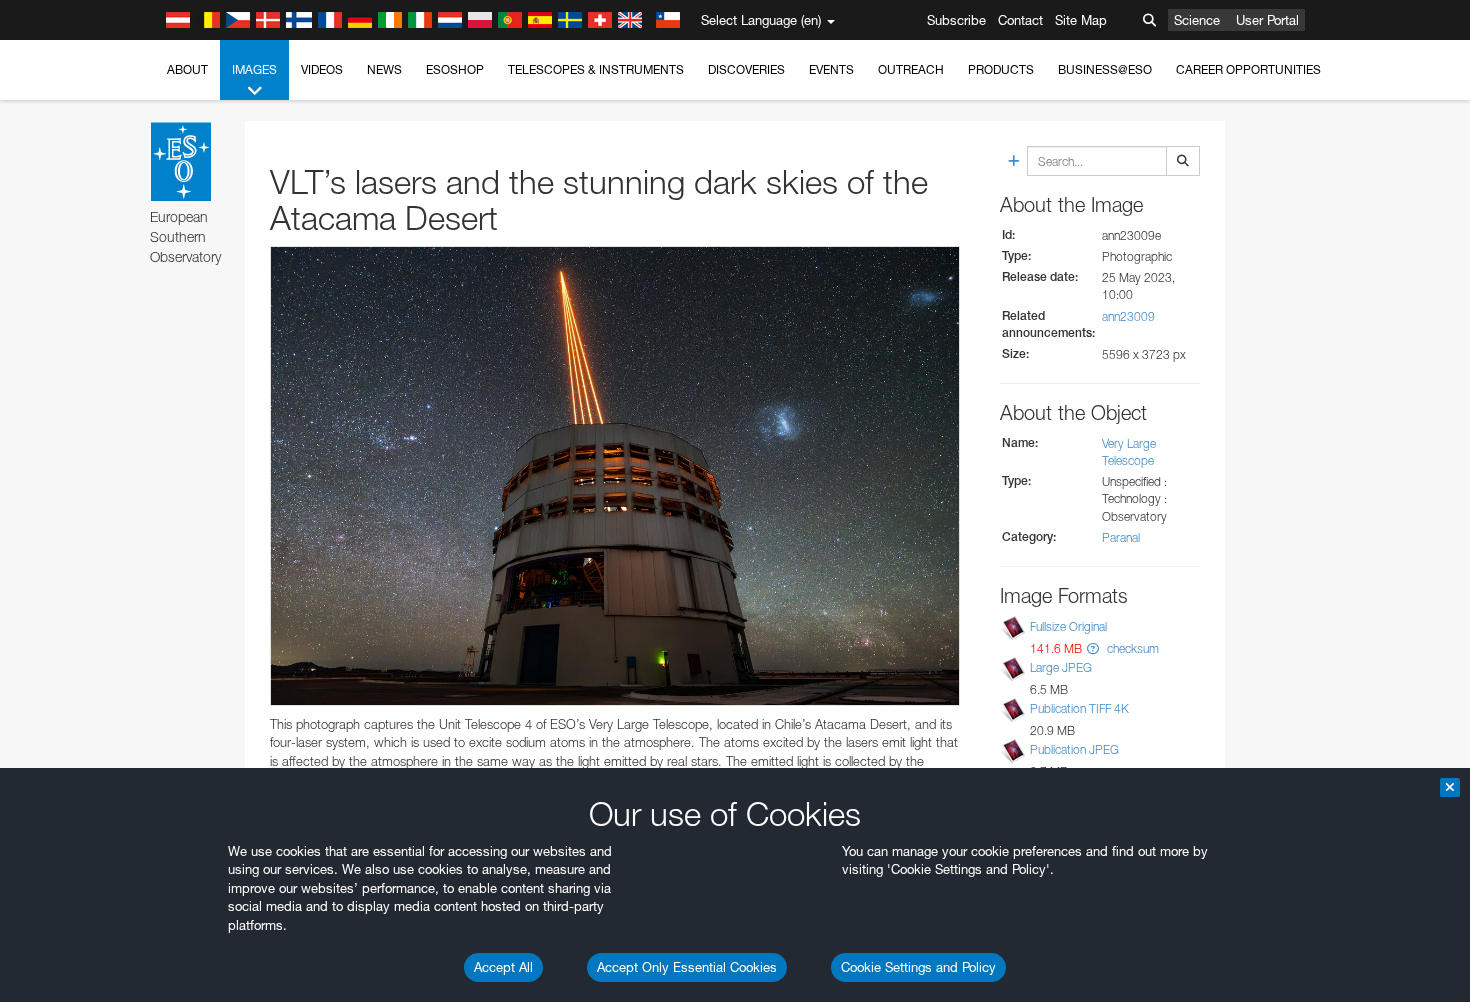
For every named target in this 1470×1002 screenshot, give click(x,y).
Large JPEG (1061, 667)
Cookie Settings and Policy (918, 967)
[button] (1093, 648)
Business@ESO (1105, 69)
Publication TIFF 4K (1079, 708)
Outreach (911, 69)
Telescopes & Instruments (596, 69)
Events (831, 69)
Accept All (503, 967)
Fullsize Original (1068, 626)
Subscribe (956, 20)
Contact (1020, 20)
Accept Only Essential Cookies (687, 967)
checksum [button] (1131, 648)
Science (1197, 20)
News (384, 69)
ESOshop (455, 69)
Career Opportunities (1248, 69)
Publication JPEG (1074, 749)
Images (254, 69)
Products (1001, 69)
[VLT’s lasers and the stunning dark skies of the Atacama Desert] (615, 476)
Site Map (1081, 20)
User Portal (1267, 20)
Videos (322, 69)
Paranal (1121, 537)
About (187, 69)
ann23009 (1128, 316)
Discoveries (746, 69)
